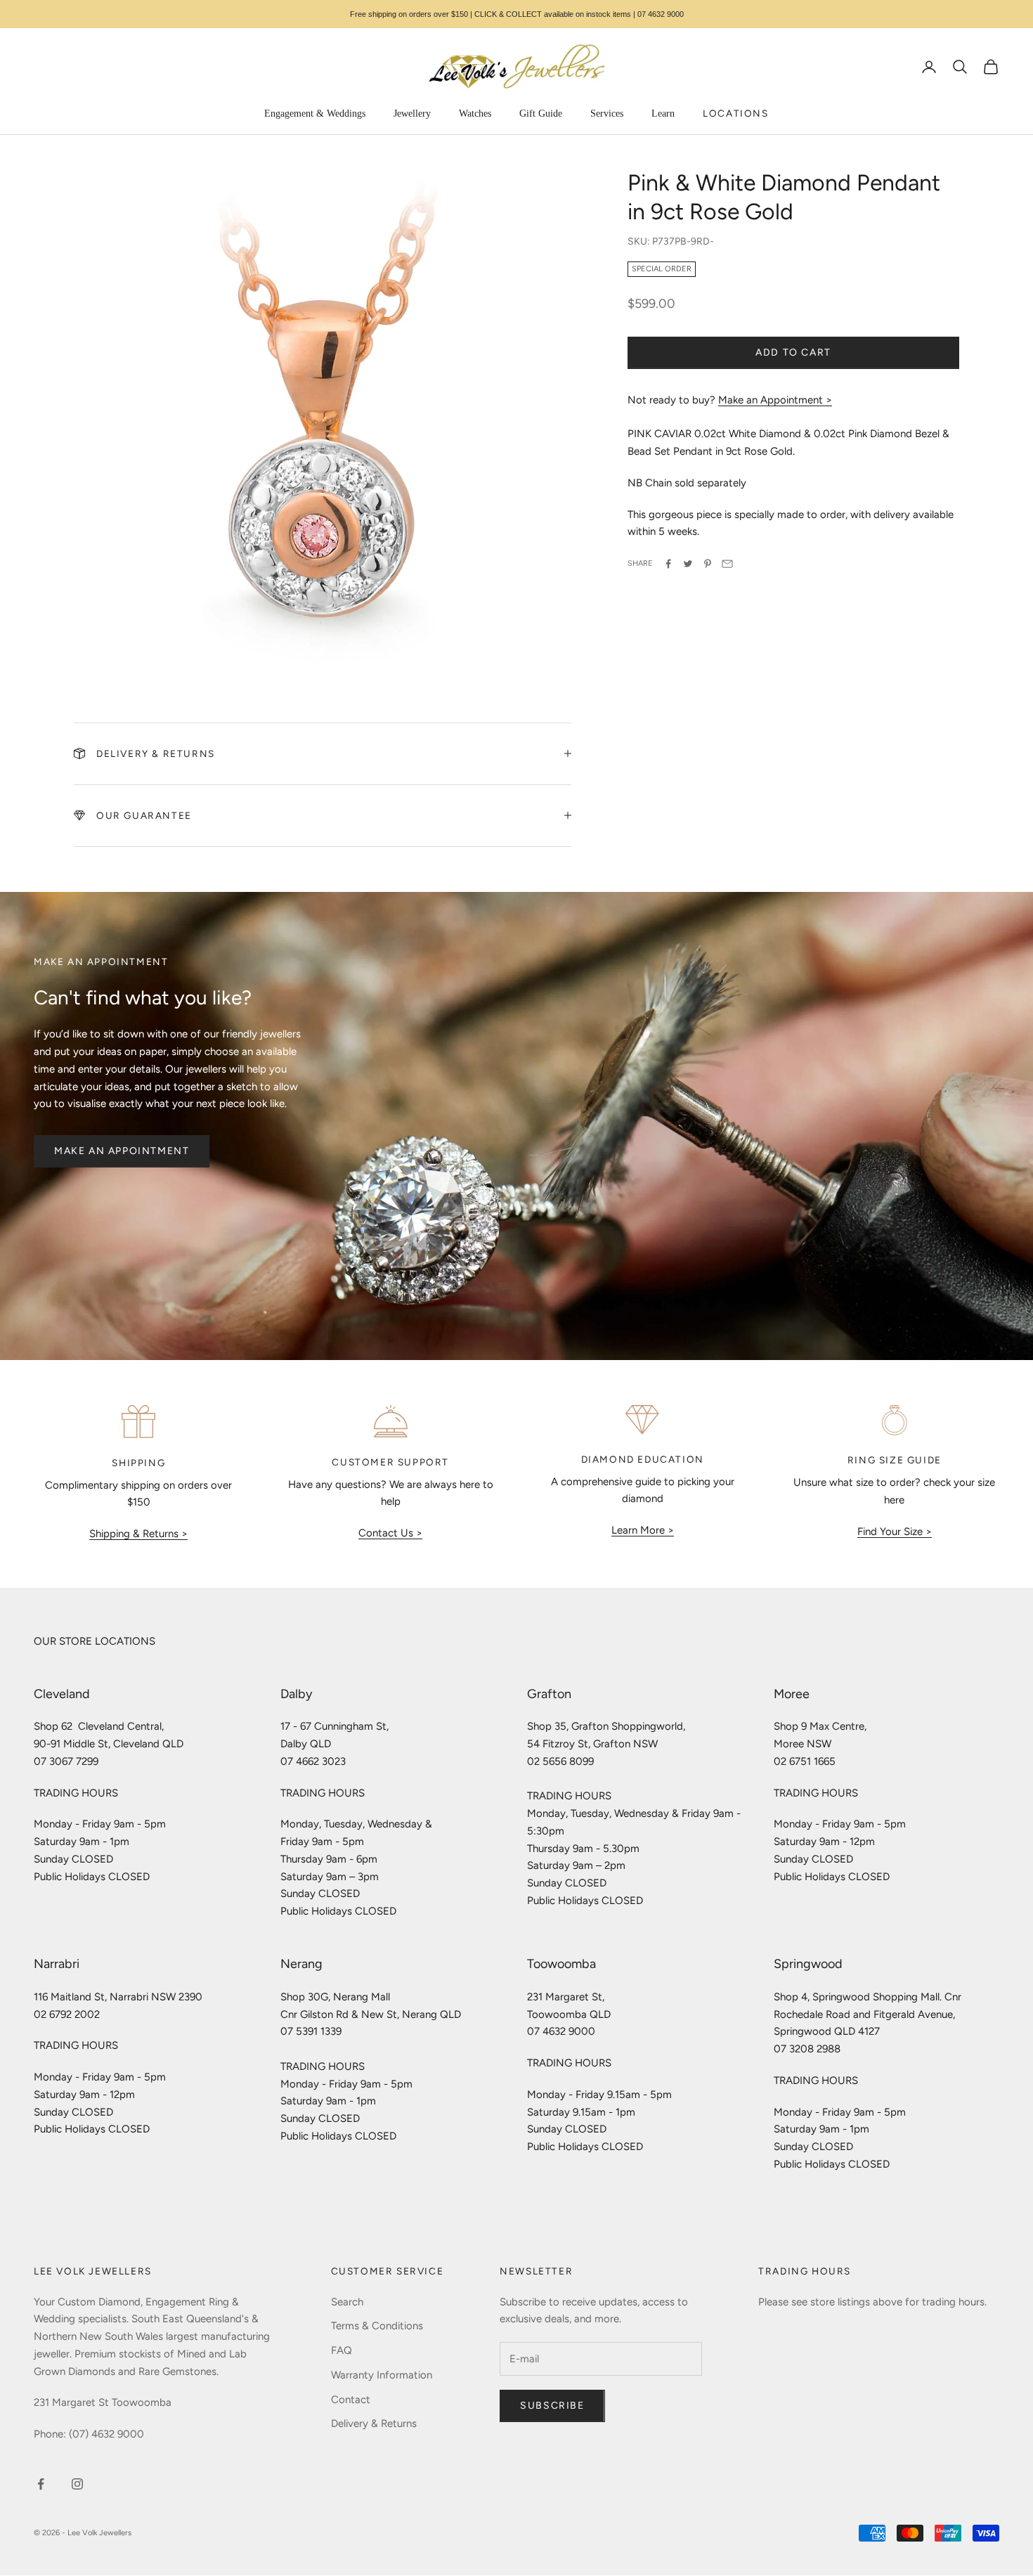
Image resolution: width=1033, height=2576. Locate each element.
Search (347, 2302)
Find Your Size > (895, 1532)
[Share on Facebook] (668, 564)
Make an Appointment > (775, 400)
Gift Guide (541, 114)
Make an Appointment (122, 1151)
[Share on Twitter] (688, 564)
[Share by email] (727, 564)
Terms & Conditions (377, 2326)
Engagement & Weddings (315, 114)
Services (607, 114)
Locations (735, 113)
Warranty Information (382, 2375)
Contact (351, 2400)
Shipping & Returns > (138, 1534)
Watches (475, 114)
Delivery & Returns (374, 2423)
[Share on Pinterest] (708, 564)
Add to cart (793, 352)
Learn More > (643, 1530)
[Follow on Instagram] (77, 2484)
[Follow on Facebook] (41, 2484)
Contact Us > (390, 1533)
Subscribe (552, 2406)
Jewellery (412, 114)
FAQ (342, 2350)
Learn (663, 114)
